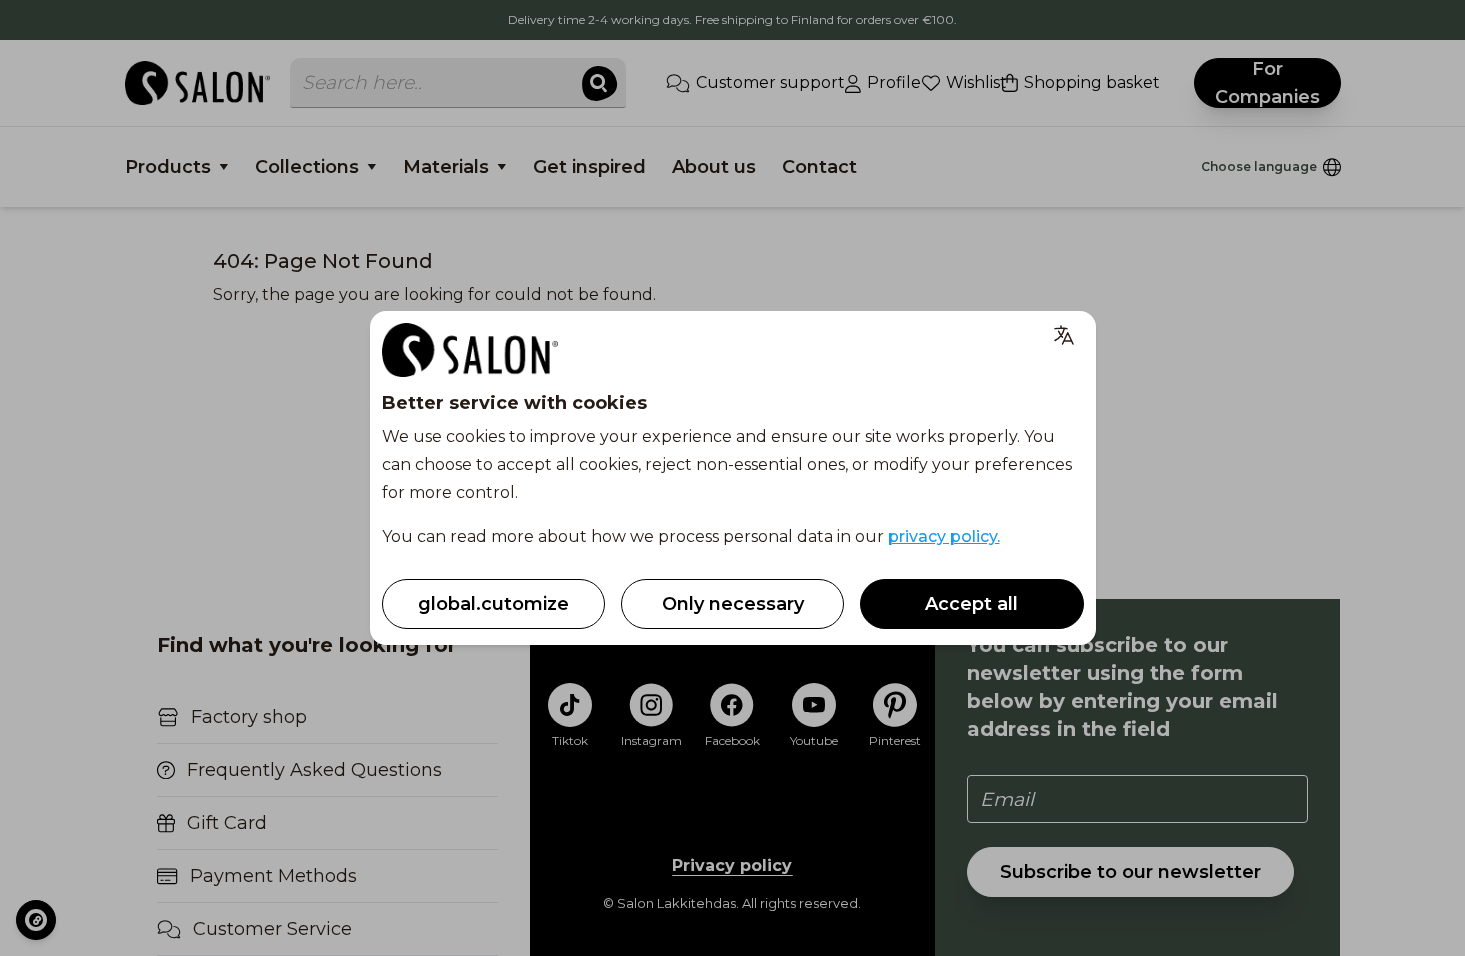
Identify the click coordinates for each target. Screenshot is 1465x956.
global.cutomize (493, 604)
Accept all (971, 604)
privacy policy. (944, 536)
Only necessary (733, 604)
